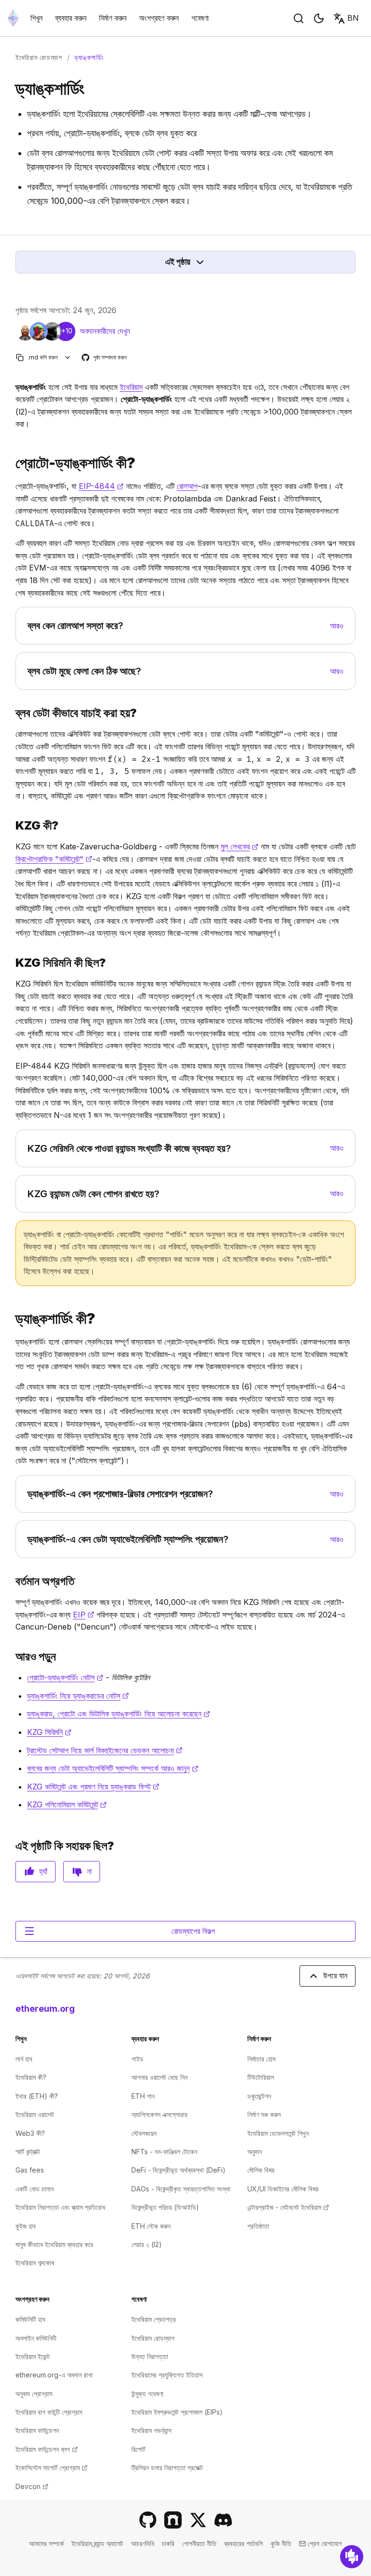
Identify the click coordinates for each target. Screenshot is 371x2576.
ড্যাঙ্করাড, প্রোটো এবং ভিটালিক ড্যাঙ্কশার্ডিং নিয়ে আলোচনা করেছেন (119, 1714)
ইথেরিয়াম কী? (31, 2077)
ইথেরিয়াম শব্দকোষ (35, 2263)
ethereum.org (45, 2009)
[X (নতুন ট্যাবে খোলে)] (198, 2520)
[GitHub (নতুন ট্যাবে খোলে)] (148, 2520)
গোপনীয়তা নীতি (199, 2543)
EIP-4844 (101, 486)
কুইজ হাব (26, 2226)
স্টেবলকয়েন (144, 2133)
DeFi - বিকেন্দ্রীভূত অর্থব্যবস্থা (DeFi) (178, 2170)
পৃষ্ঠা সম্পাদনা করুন (105, 358)
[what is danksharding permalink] (12, 1319)
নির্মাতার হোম (261, 2059)
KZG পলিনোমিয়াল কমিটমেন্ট (67, 1804)
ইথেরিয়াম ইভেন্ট (33, 2356)
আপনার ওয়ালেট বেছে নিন (159, 2077)
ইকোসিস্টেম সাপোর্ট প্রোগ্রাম (51, 2468)
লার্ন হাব (24, 2059)
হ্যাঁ (43, 1871)
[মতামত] (352, 2557)
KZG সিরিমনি (49, 1732)
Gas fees (30, 2170)
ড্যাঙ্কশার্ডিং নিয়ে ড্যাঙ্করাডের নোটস (78, 1696)
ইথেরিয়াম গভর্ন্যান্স (151, 2430)
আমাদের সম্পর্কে (46, 2543)
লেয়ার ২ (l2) (147, 2244)
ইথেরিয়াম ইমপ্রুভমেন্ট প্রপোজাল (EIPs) (177, 2412)
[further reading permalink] (12, 1656)
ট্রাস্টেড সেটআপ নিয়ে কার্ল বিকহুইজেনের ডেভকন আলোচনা (105, 1750)
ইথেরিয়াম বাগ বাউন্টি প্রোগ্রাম (49, 2412)
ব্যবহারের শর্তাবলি (243, 2543)
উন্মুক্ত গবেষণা (147, 2394)
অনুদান (255, 2152)
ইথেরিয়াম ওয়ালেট (35, 2114)
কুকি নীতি (281, 2543)
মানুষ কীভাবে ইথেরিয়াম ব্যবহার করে (54, 2244)
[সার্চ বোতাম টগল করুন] (299, 18)
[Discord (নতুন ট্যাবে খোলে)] (223, 2520)
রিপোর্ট (138, 2449)
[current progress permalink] (12, 1581)
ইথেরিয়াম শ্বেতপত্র (154, 2319)
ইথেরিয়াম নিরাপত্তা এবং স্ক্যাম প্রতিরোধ (60, 2207)
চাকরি (168, 2543)
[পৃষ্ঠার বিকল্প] (68, 357)
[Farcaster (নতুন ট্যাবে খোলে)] (173, 2520)
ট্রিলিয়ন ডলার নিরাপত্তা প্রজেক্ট (167, 2468)
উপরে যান (335, 1975)
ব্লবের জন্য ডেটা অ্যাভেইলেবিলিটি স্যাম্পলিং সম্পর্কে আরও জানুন (113, 1768)
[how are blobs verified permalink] (12, 713)
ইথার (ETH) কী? (37, 2096)
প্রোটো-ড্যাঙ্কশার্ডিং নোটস (65, 1677)
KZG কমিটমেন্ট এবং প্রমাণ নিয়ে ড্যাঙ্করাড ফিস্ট (93, 1787)
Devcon (32, 2486)
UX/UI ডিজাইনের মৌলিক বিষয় (283, 2189)
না (89, 1871)
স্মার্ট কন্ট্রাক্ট (28, 2152)
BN (353, 18)
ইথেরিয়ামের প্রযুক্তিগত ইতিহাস (167, 2375)
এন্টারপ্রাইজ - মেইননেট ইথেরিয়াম (288, 2207)
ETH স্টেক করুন (151, 2226)
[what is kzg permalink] (12, 825)
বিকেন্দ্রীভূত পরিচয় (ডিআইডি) (165, 2207)
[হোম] (13, 18)
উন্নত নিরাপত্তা (150, 2356)
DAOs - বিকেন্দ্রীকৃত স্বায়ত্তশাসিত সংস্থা (181, 2189)
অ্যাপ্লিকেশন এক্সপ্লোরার (159, 2114)
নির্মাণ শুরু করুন (264, 2114)
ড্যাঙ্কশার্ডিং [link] (89, 57)
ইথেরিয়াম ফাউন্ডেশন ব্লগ (47, 2449)
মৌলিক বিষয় (261, 2170)
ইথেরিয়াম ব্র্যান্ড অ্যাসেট (97, 2543)
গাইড (137, 2059)
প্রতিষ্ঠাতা (258, 2226)
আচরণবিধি (143, 2543)
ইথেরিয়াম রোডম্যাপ (39, 57)
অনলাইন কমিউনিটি (36, 2338)
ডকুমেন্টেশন (259, 2096)
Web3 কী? (30, 2133)
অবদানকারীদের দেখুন (105, 331)
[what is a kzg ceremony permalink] (12, 963)
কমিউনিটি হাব (30, 2319)
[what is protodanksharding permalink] (12, 463)
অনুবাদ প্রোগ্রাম (34, 2394)
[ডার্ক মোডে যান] (319, 18)
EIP (84, 1615)
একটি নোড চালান (35, 2189)
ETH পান (143, 2096)
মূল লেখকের (240, 846)
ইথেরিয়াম (131, 387)
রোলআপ (187, 486)
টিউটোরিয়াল (261, 2077)
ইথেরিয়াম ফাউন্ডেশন (37, 2430)
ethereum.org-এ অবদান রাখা (54, 2375)
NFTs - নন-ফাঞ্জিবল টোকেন (164, 2152)
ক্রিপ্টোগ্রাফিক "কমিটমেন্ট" (54, 859)
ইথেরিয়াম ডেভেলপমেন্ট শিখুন (278, 2133)
